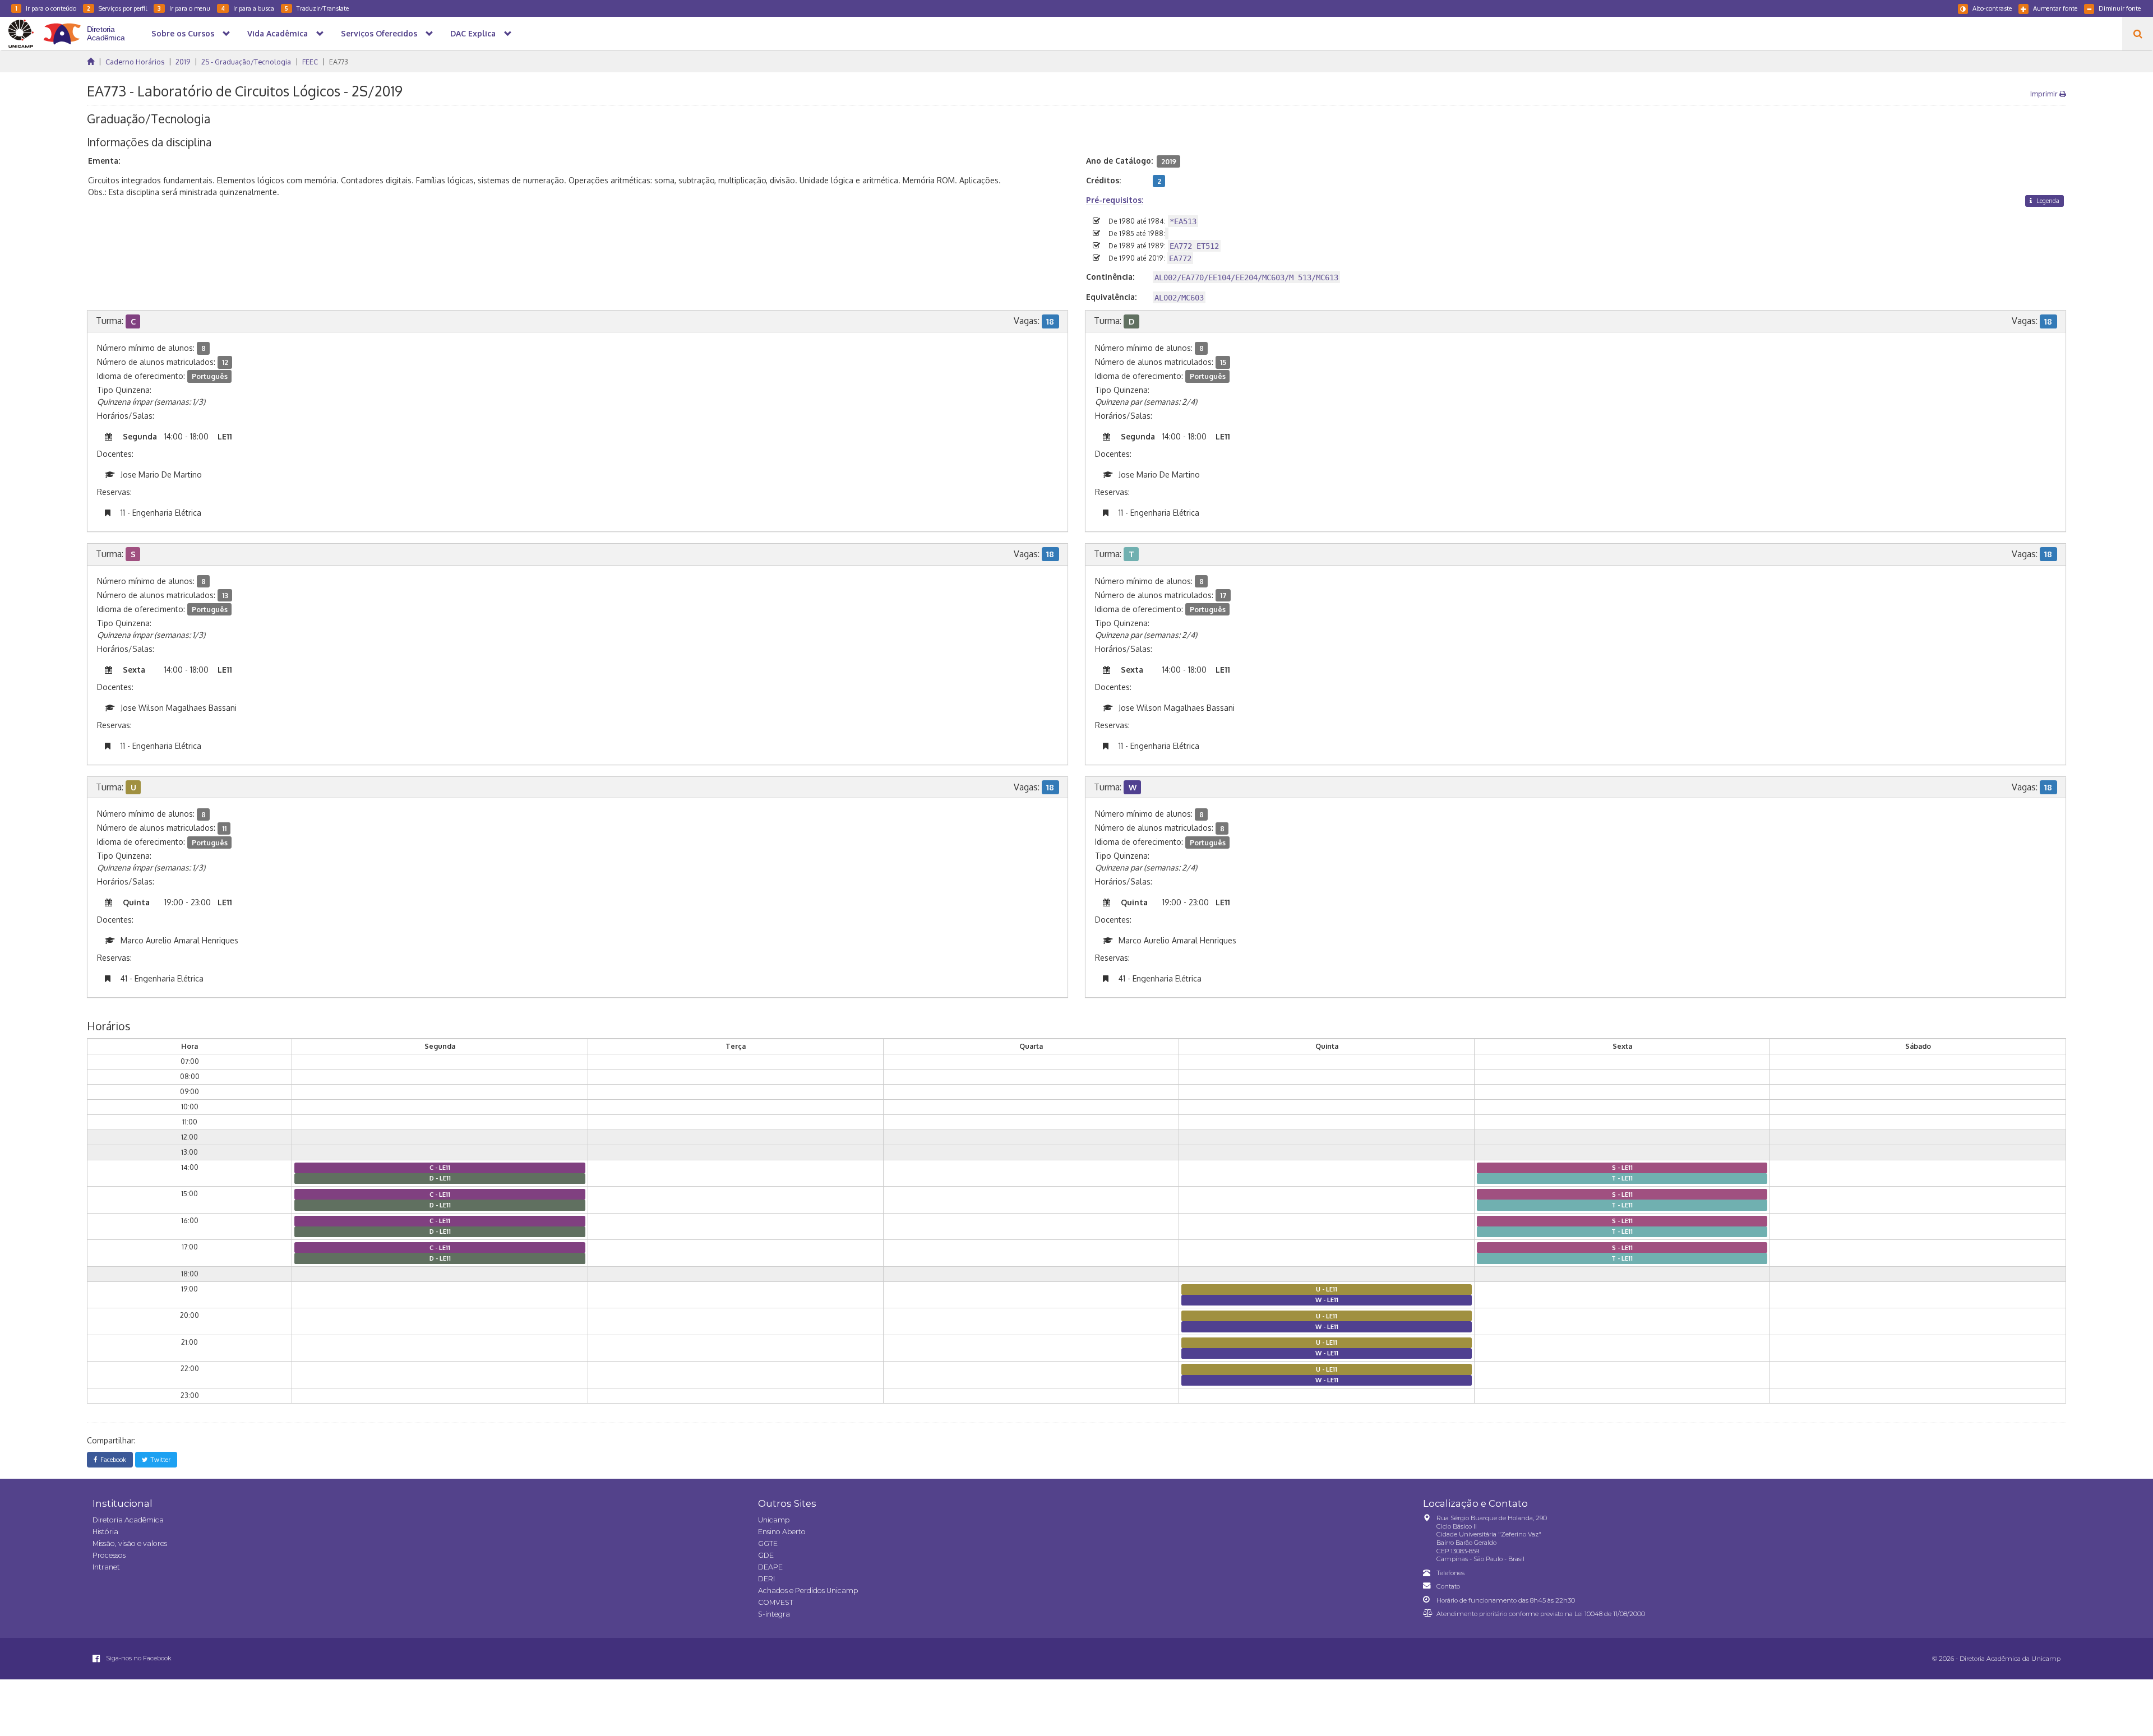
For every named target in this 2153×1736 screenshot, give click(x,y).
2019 (183, 62)
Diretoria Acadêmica (128, 1520)
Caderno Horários (135, 62)
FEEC (310, 62)
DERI (766, 1579)
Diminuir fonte (2120, 8)
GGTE (768, 1543)
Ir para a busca (248, 8)
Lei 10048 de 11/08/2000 (1610, 1614)
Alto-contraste (1992, 8)
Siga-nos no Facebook (138, 1658)
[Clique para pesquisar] (2138, 34)
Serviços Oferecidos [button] (379, 33)
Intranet (106, 1567)
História (105, 1532)
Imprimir (2045, 94)
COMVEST (776, 1602)
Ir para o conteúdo (46, 8)
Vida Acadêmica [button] (278, 33)
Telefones (1450, 1573)
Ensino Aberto (782, 1532)
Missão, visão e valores (130, 1543)
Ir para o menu (184, 8)
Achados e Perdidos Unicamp (808, 1591)
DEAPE (770, 1567)
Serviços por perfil (117, 8)
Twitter (159, 1459)
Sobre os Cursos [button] (183, 33)
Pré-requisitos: (1115, 200)
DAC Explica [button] (473, 33)
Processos (109, 1555)
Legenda (2047, 200)
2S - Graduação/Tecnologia (246, 62)
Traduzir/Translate (317, 8)
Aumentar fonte (2055, 8)
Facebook (112, 1459)
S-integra (774, 1614)
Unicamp (774, 1520)
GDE (766, 1555)
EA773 (339, 62)
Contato (1448, 1586)
